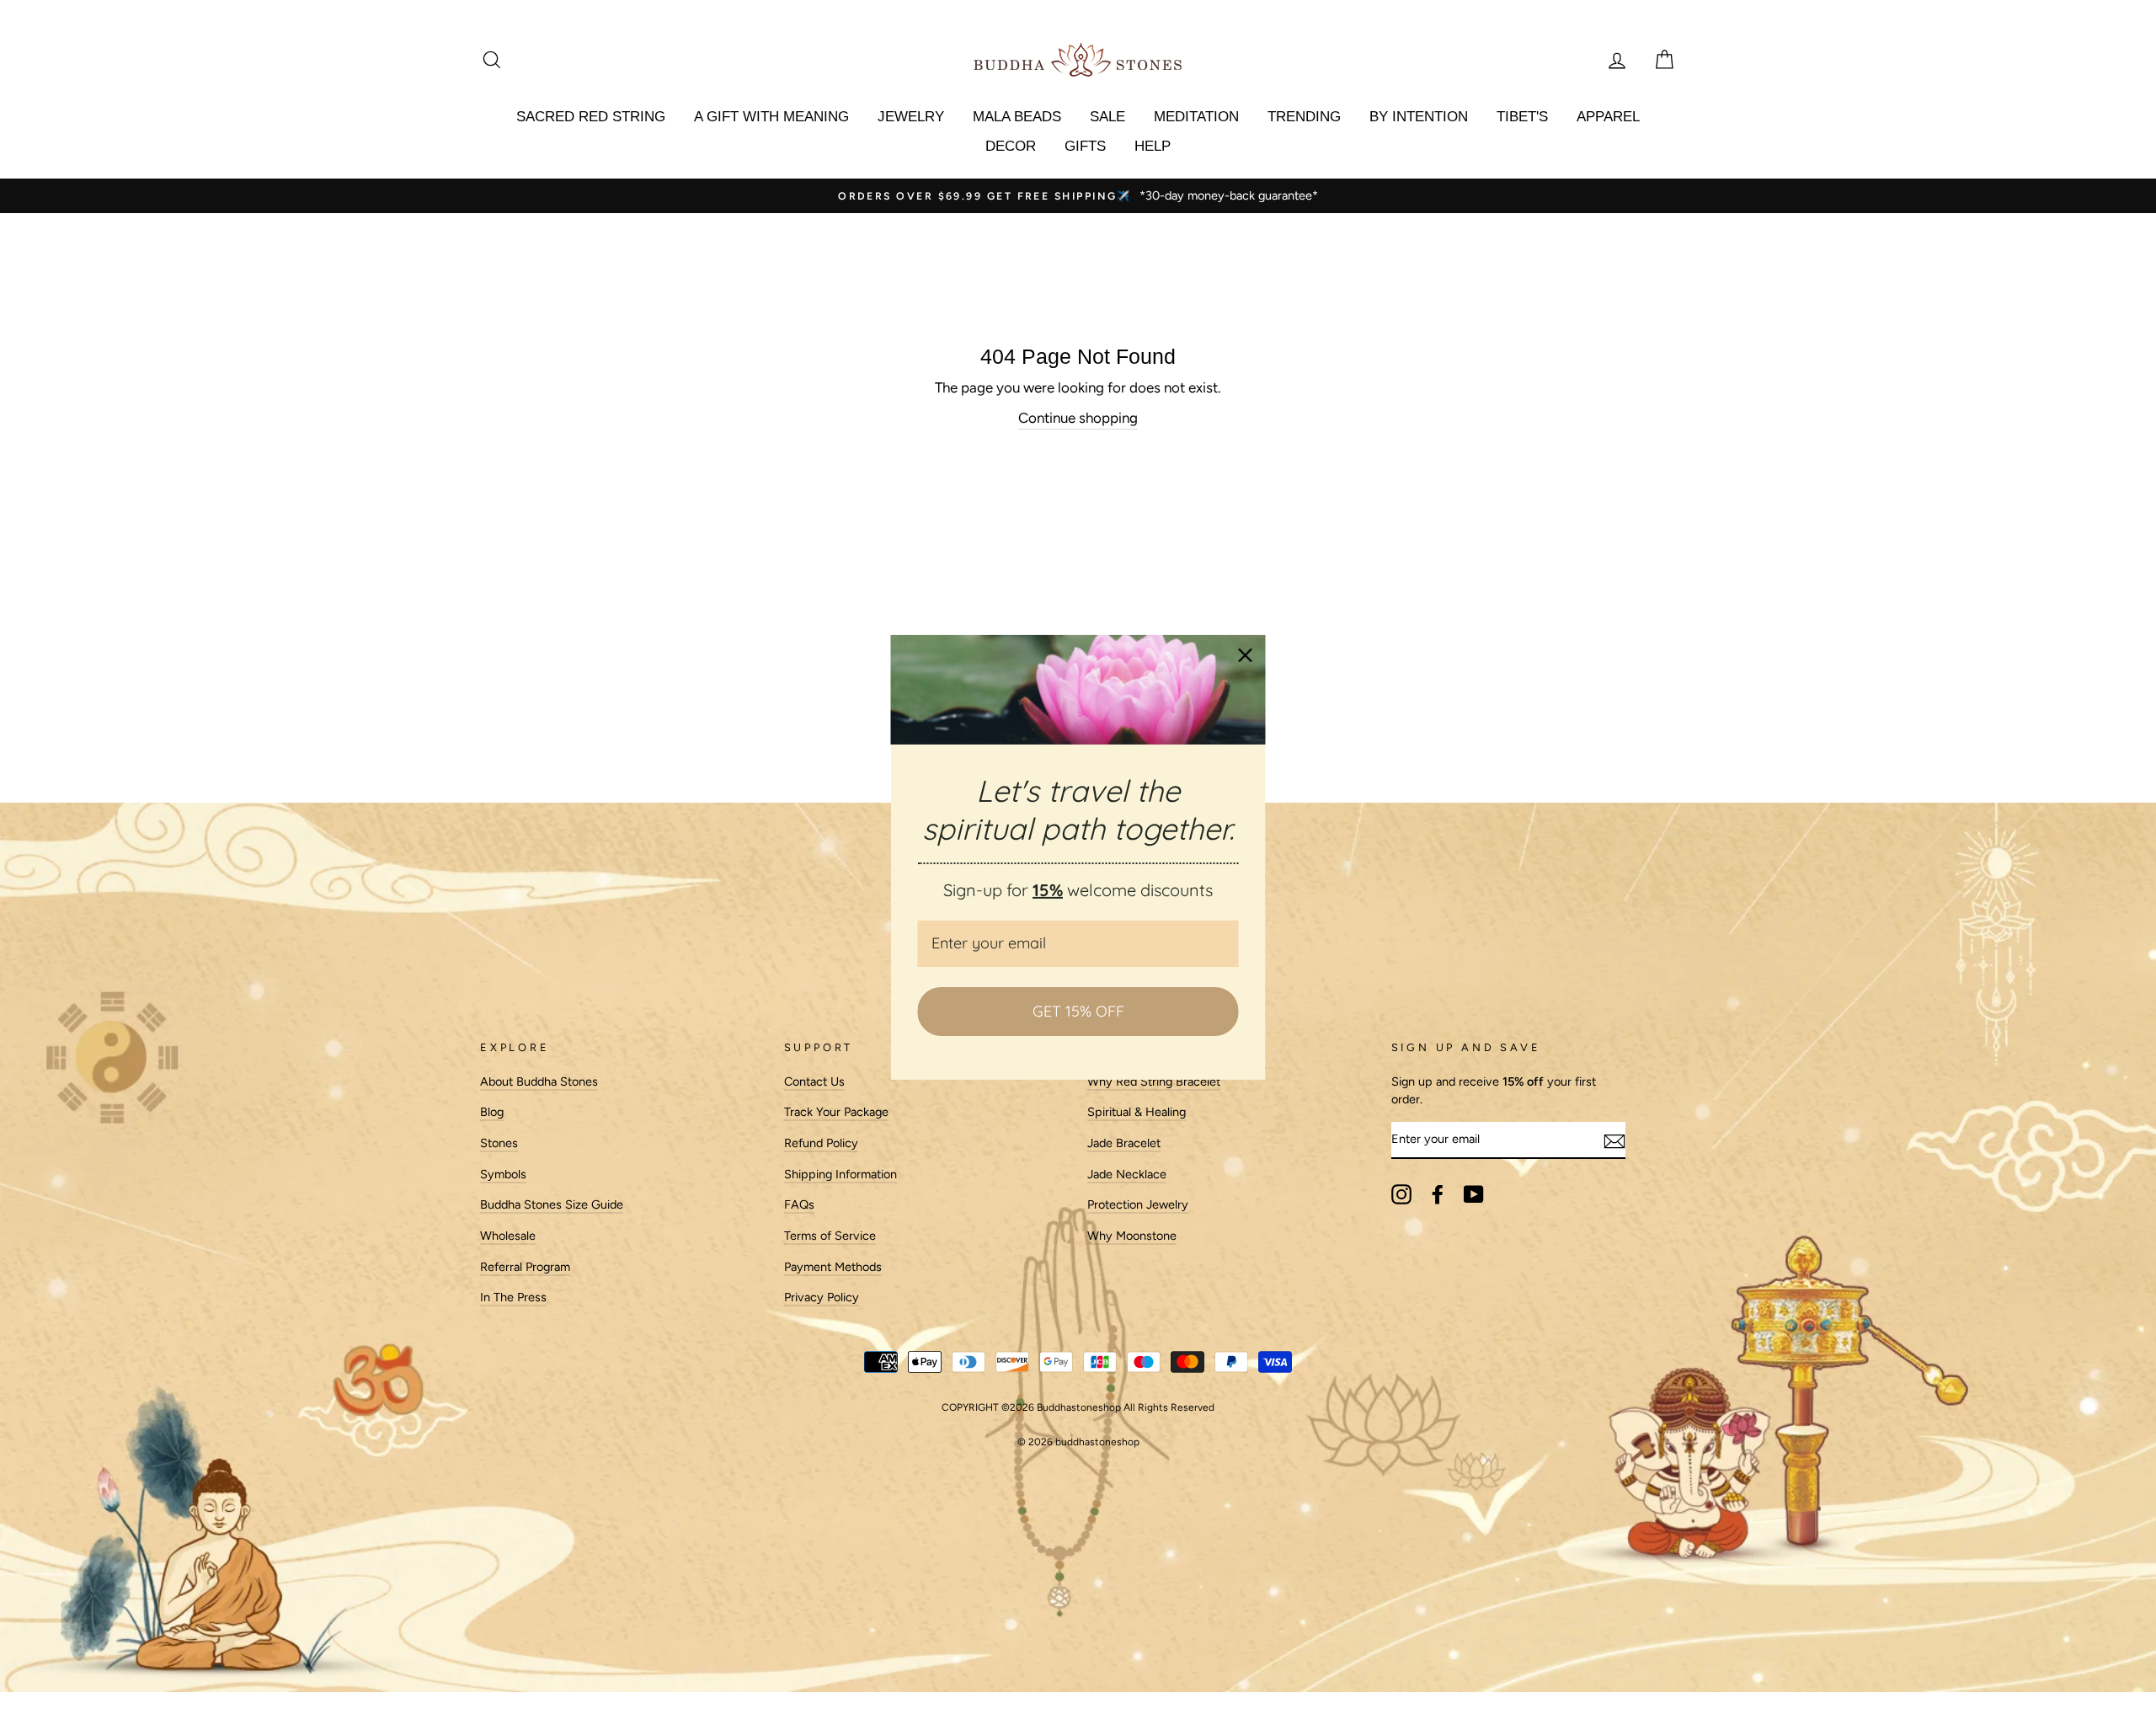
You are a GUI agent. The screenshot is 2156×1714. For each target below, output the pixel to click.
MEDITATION (1196, 117)
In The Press (513, 1297)
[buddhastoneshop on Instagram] (1401, 1194)
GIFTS (1085, 146)
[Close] (1246, 654)
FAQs (799, 1204)
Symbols (503, 1174)
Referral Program (525, 1267)
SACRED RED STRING (591, 117)
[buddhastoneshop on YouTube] (1474, 1194)
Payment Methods (833, 1267)
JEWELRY (911, 117)
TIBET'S (1522, 117)
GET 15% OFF (1078, 1011)
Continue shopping (1078, 418)
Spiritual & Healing (1137, 1112)
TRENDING (1304, 117)
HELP (1153, 146)
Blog (492, 1112)
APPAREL (1608, 117)
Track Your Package (836, 1112)
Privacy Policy (822, 1297)
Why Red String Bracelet (1154, 1081)
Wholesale (508, 1236)
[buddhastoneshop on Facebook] (1438, 1194)
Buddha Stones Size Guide (552, 1204)
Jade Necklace (1127, 1174)
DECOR (1011, 146)
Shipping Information (841, 1174)
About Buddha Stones (539, 1081)
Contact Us (814, 1081)
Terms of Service (830, 1236)
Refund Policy (821, 1143)
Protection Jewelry (1138, 1204)
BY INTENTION (1419, 117)
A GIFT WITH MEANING (771, 117)
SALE (1107, 117)
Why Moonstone (1132, 1236)
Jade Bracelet (1124, 1143)
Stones (499, 1143)
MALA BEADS (1017, 117)
